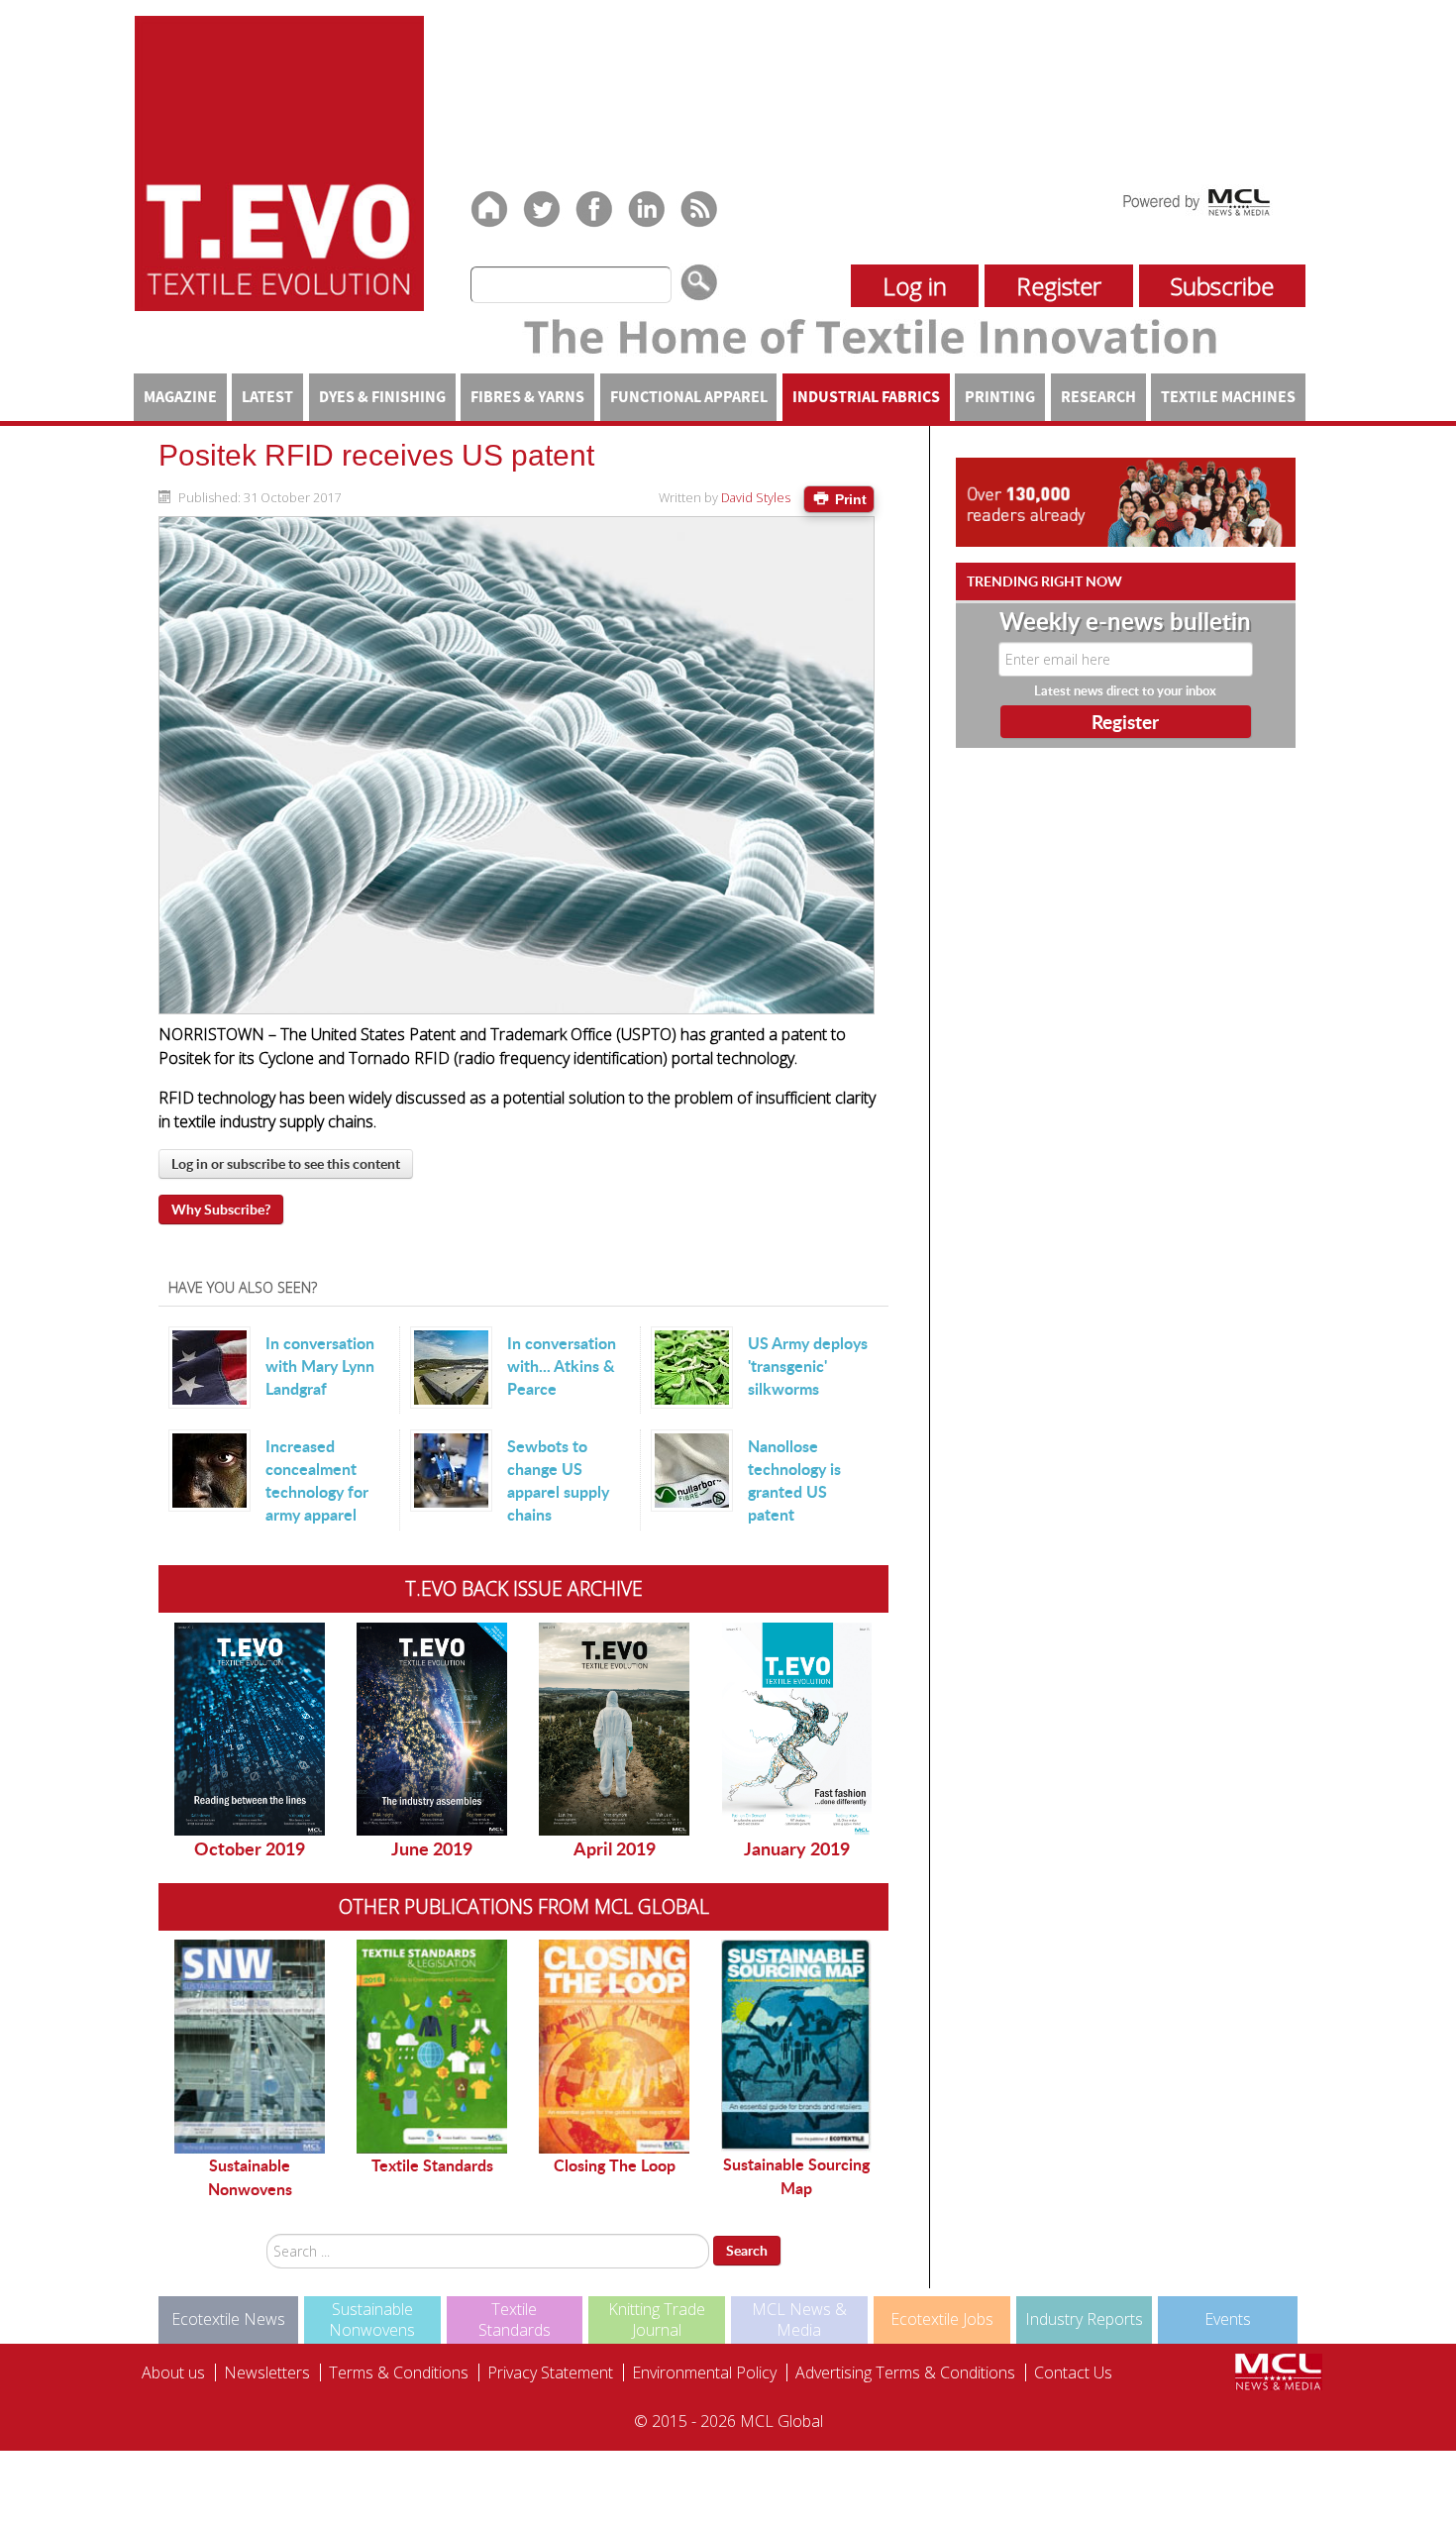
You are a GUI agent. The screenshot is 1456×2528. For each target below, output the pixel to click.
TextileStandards (515, 2319)
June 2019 (432, 1848)
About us (173, 2372)
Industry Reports (1084, 2319)
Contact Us (1073, 2372)
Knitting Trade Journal (657, 2319)
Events (1228, 2319)
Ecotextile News (228, 2319)
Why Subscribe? (221, 1209)
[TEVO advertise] (1126, 501)
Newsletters (267, 2372)
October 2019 (250, 1848)
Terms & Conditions (399, 2372)
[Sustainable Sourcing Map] (796, 2046)
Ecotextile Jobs (942, 2319)
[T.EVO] (279, 161)
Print (849, 499)
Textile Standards (432, 2165)
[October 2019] (250, 1729)
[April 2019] (614, 1729)
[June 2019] (432, 1729)
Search (747, 2250)
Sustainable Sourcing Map (796, 2176)
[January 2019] (796, 1729)
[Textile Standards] (432, 2047)
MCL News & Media (799, 2319)
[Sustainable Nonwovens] (250, 2047)
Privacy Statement (550, 2372)
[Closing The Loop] (614, 2047)
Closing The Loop (615, 2165)
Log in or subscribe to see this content (286, 1163)
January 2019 (797, 1848)
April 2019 (615, 1848)
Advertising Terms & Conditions (905, 2372)
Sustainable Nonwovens (250, 2177)
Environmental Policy (704, 2372)
